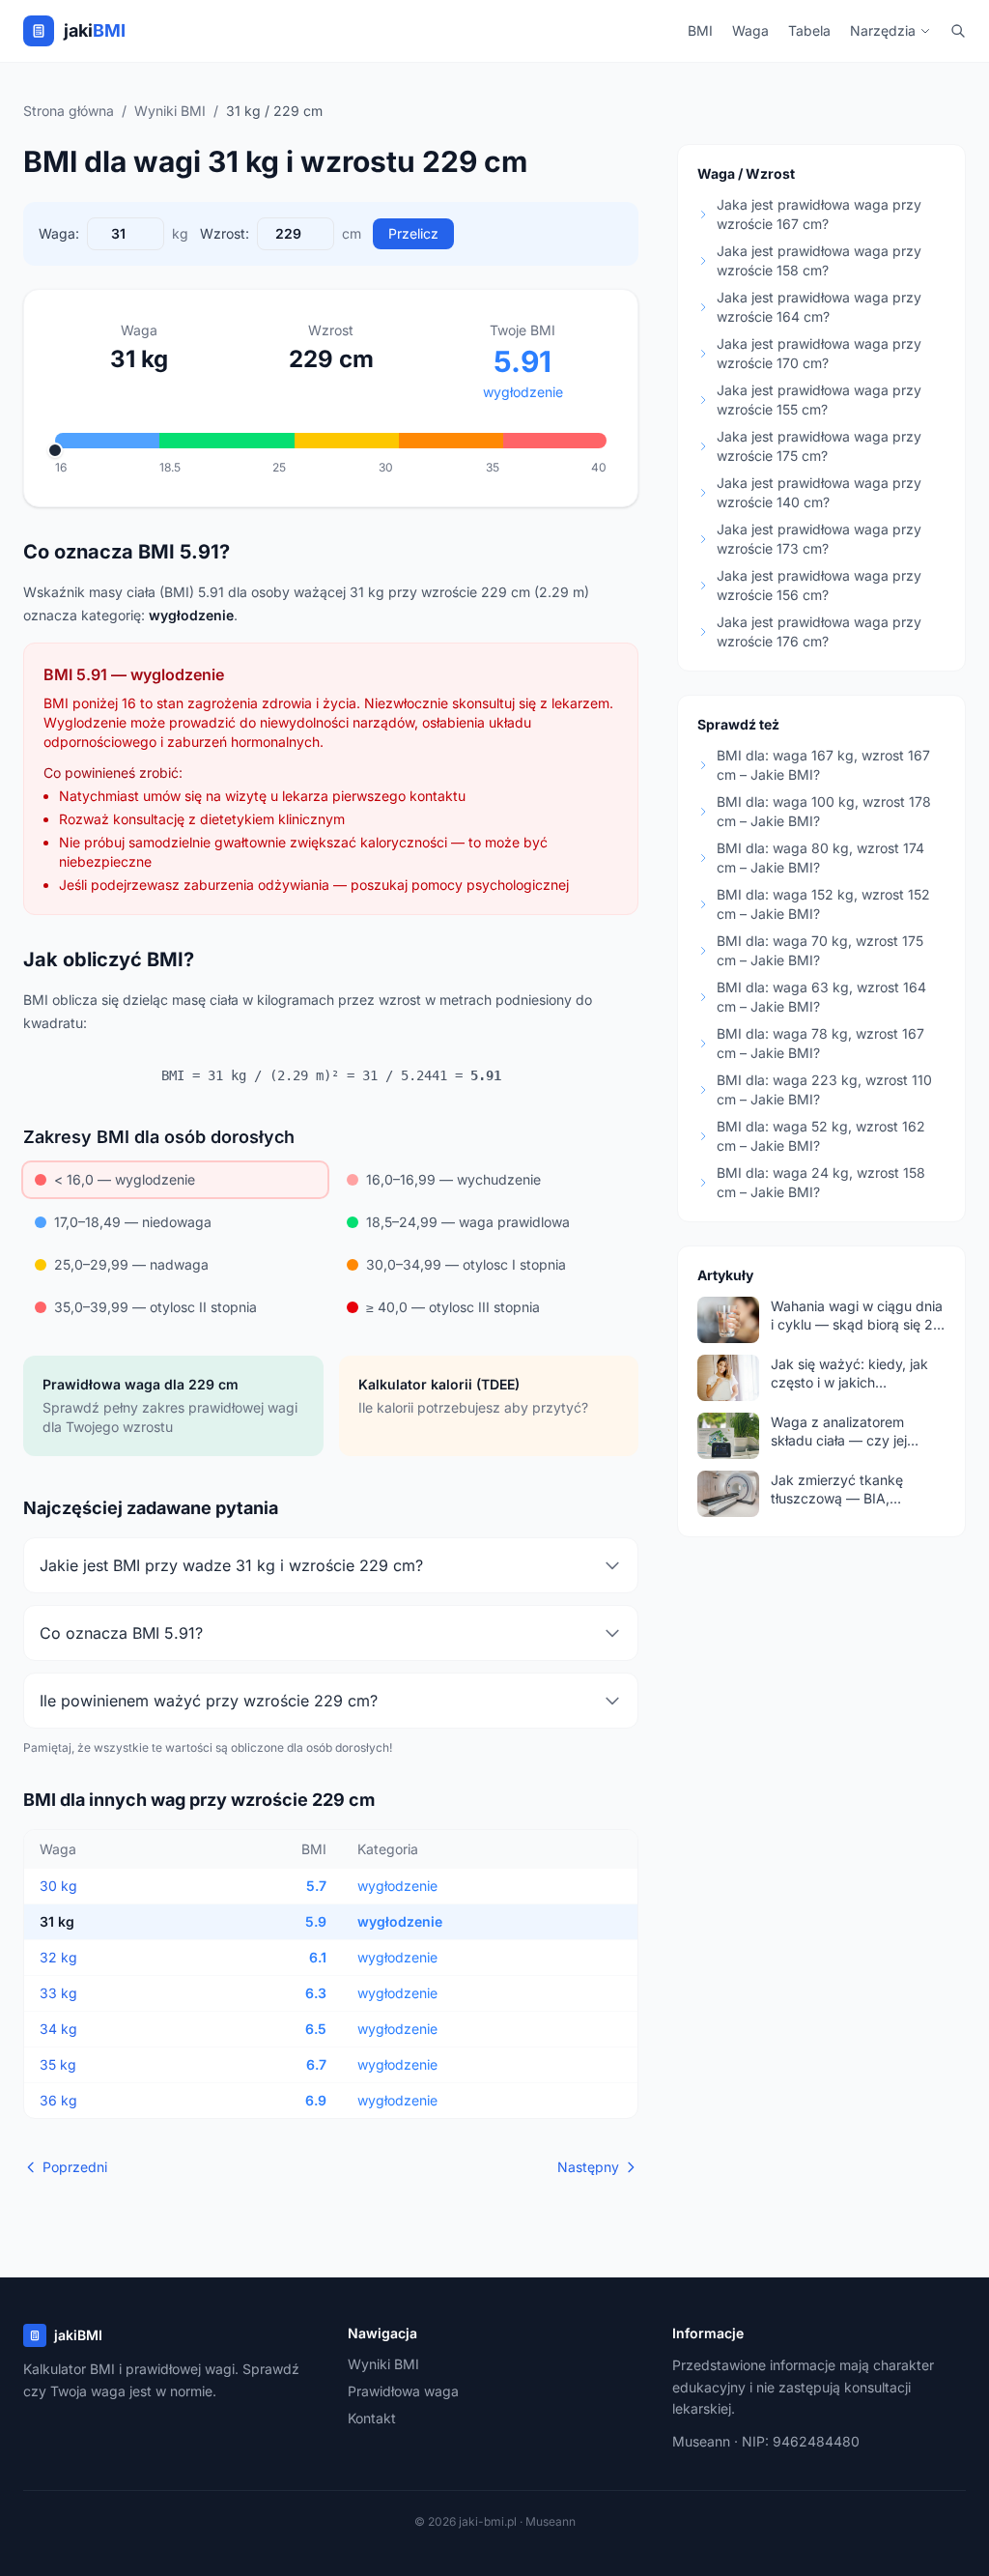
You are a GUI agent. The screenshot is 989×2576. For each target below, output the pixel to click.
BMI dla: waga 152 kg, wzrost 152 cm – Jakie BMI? (823, 904)
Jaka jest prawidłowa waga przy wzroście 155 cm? (819, 400)
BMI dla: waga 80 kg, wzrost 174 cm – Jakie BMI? (820, 858)
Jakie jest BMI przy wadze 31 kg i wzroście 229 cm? (231, 1565)
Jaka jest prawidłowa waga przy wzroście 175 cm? (819, 446)
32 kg (58, 1957)
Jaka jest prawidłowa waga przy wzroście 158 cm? (819, 260)
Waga (750, 30)
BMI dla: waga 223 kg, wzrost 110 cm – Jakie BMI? (824, 1089)
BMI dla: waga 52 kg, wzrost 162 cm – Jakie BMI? (821, 1136)
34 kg (58, 2029)
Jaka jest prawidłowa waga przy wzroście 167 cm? (819, 214)
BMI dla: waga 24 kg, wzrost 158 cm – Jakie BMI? (821, 1182)
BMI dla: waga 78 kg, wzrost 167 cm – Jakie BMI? (820, 1043)
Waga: (59, 233)
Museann (701, 2441)
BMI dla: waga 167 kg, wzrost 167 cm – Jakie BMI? (823, 765)
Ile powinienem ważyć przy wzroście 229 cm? (209, 1701)
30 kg (58, 1886)
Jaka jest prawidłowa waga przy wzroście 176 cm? (819, 631)
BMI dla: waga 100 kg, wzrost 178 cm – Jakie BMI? (824, 811)
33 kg (58, 1993)
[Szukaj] (958, 31)
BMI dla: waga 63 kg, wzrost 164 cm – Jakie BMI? (821, 997)
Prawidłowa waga (403, 2391)
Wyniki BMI (170, 111)
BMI (700, 30)
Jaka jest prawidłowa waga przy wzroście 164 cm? (819, 307)
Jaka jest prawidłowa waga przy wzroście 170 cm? (819, 353)
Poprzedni (75, 2167)
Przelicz (413, 233)
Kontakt (372, 2418)
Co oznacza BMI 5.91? (121, 1633)
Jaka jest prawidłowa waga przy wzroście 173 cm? (819, 539)
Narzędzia (883, 30)
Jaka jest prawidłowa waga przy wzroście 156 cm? (819, 585)
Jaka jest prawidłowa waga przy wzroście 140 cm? (819, 492)
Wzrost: (225, 233)
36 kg (58, 2100)
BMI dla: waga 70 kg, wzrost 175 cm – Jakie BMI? (820, 950)
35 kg (58, 2064)
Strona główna (69, 111)
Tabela (809, 30)
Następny (588, 2167)
